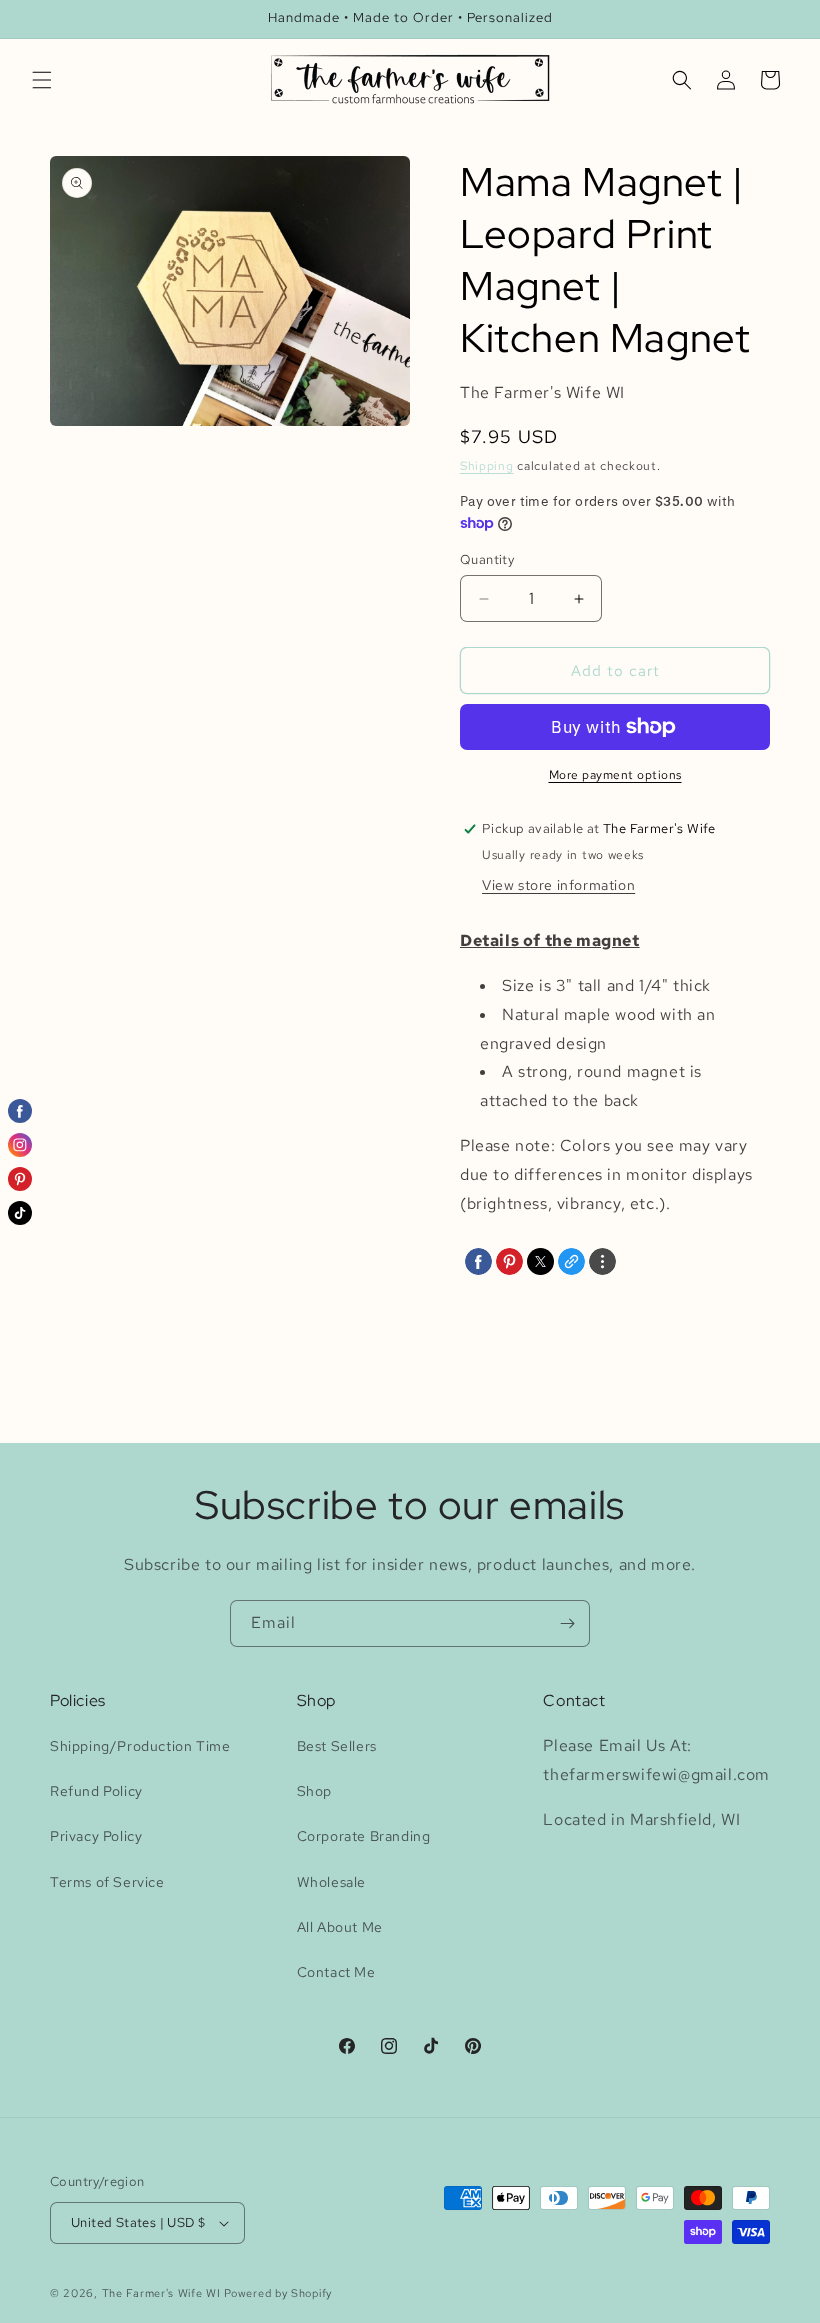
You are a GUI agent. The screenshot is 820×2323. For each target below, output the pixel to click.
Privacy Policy (96, 1836)
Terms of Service (107, 1882)
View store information (558, 885)
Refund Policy (96, 1791)
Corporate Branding (364, 1836)
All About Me (340, 1927)
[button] (42, 80)
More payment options (615, 775)
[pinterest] (509, 1261)
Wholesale (331, 1882)
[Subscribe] (567, 1623)
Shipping (487, 466)
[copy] (571, 1261)
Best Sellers (337, 1746)
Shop (314, 1791)
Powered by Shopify (278, 2293)
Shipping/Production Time (140, 1746)
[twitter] (540, 1261)
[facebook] (478, 1261)
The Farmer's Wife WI (161, 2293)
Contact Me (336, 1972)
